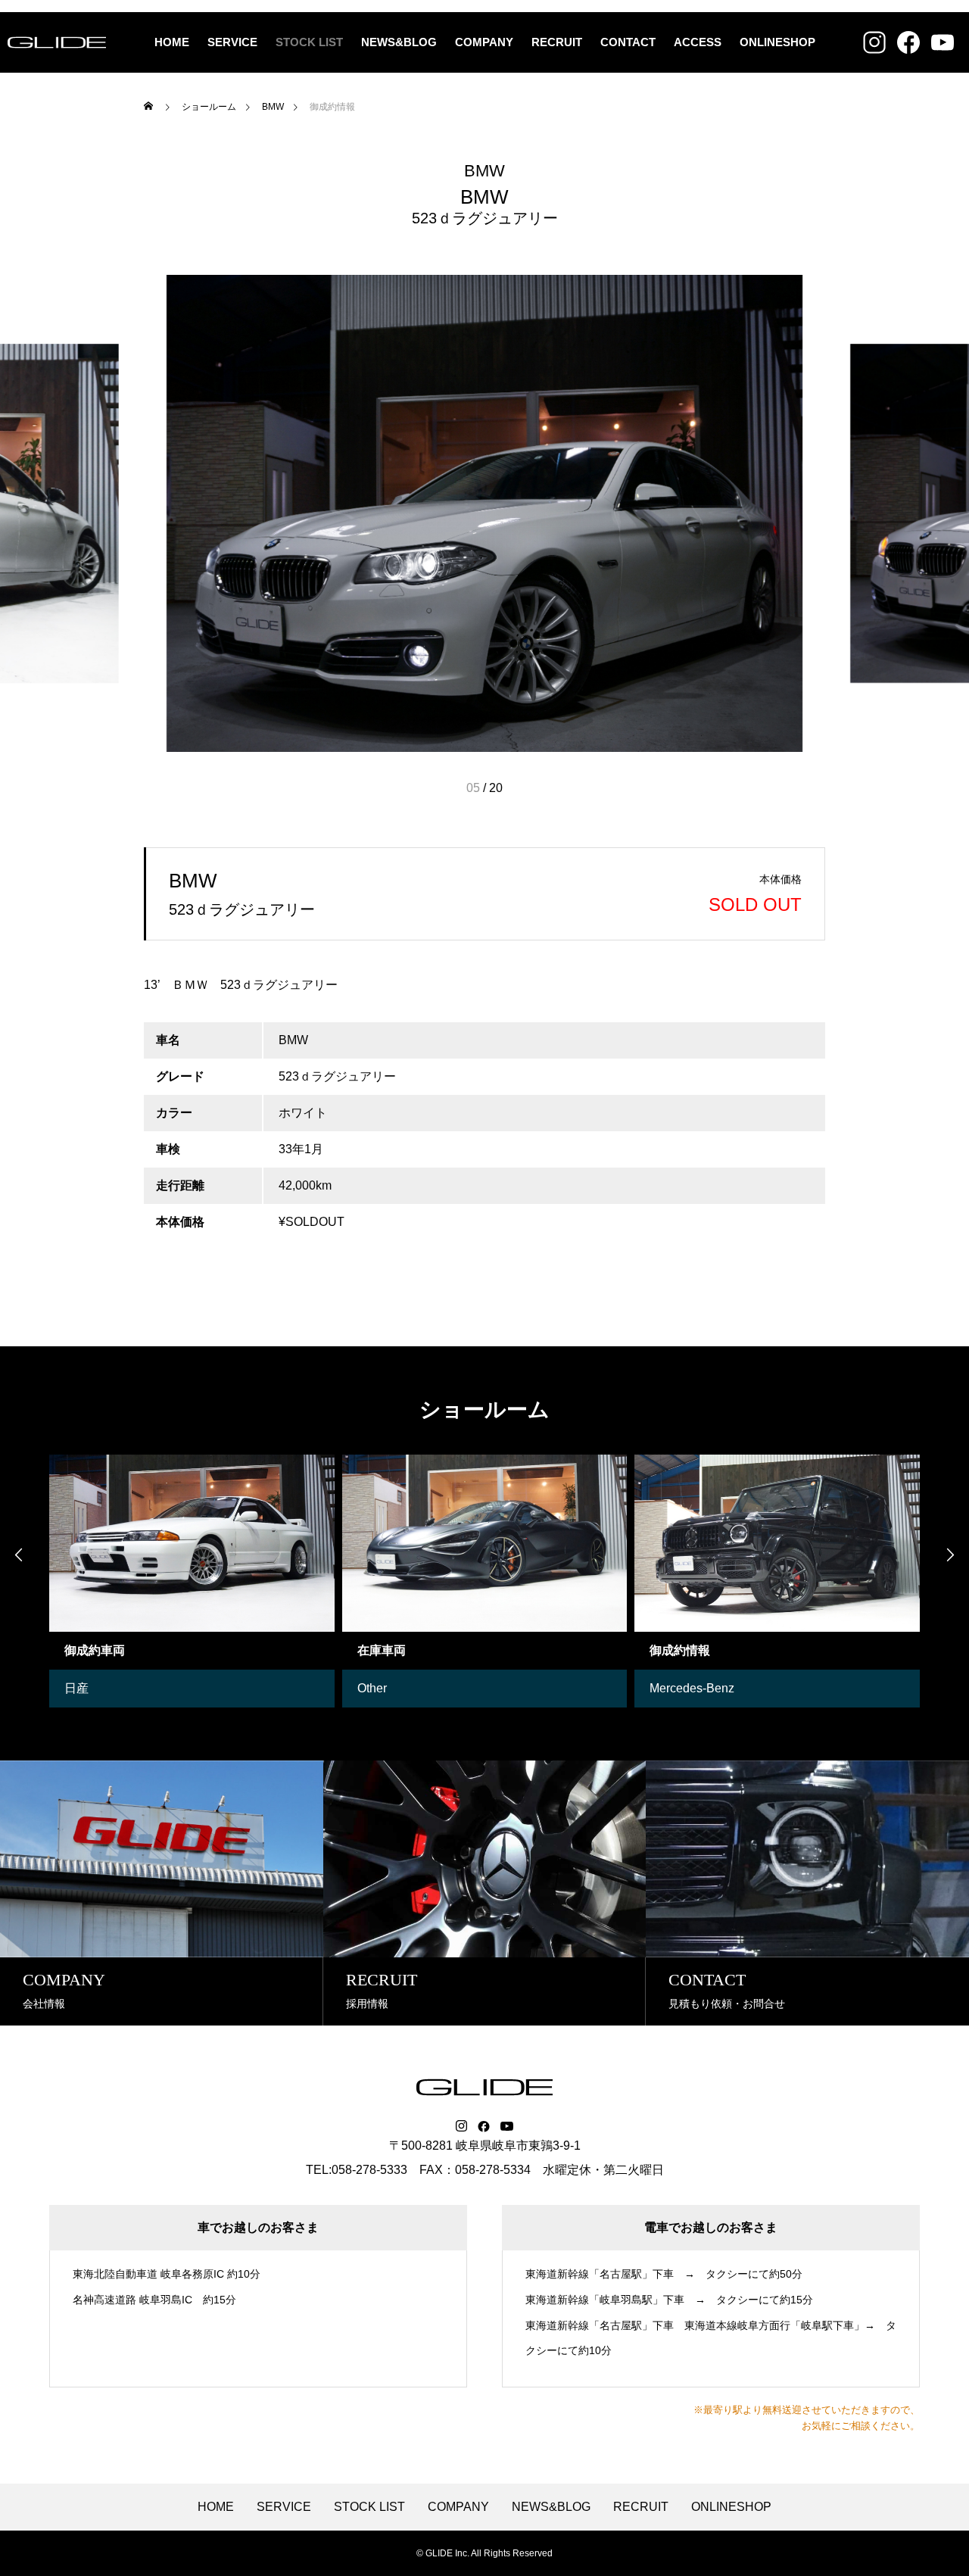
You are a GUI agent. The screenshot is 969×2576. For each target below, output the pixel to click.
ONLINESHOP (777, 42)
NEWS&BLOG (399, 42)
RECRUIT (557, 42)
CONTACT (628, 42)
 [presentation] (950, 1555)
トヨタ (668, 1688)
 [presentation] (19, 1555)
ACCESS (698, 42)
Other (80, 1688)
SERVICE (232, 42)
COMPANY (484, 42)
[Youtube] (507, 2126)
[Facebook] (484, 2126)
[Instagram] (461, 2126)
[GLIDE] (57, 42)
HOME (172, 42)
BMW (484, 171)
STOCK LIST (309, 42)
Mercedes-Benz (400, 1688)
